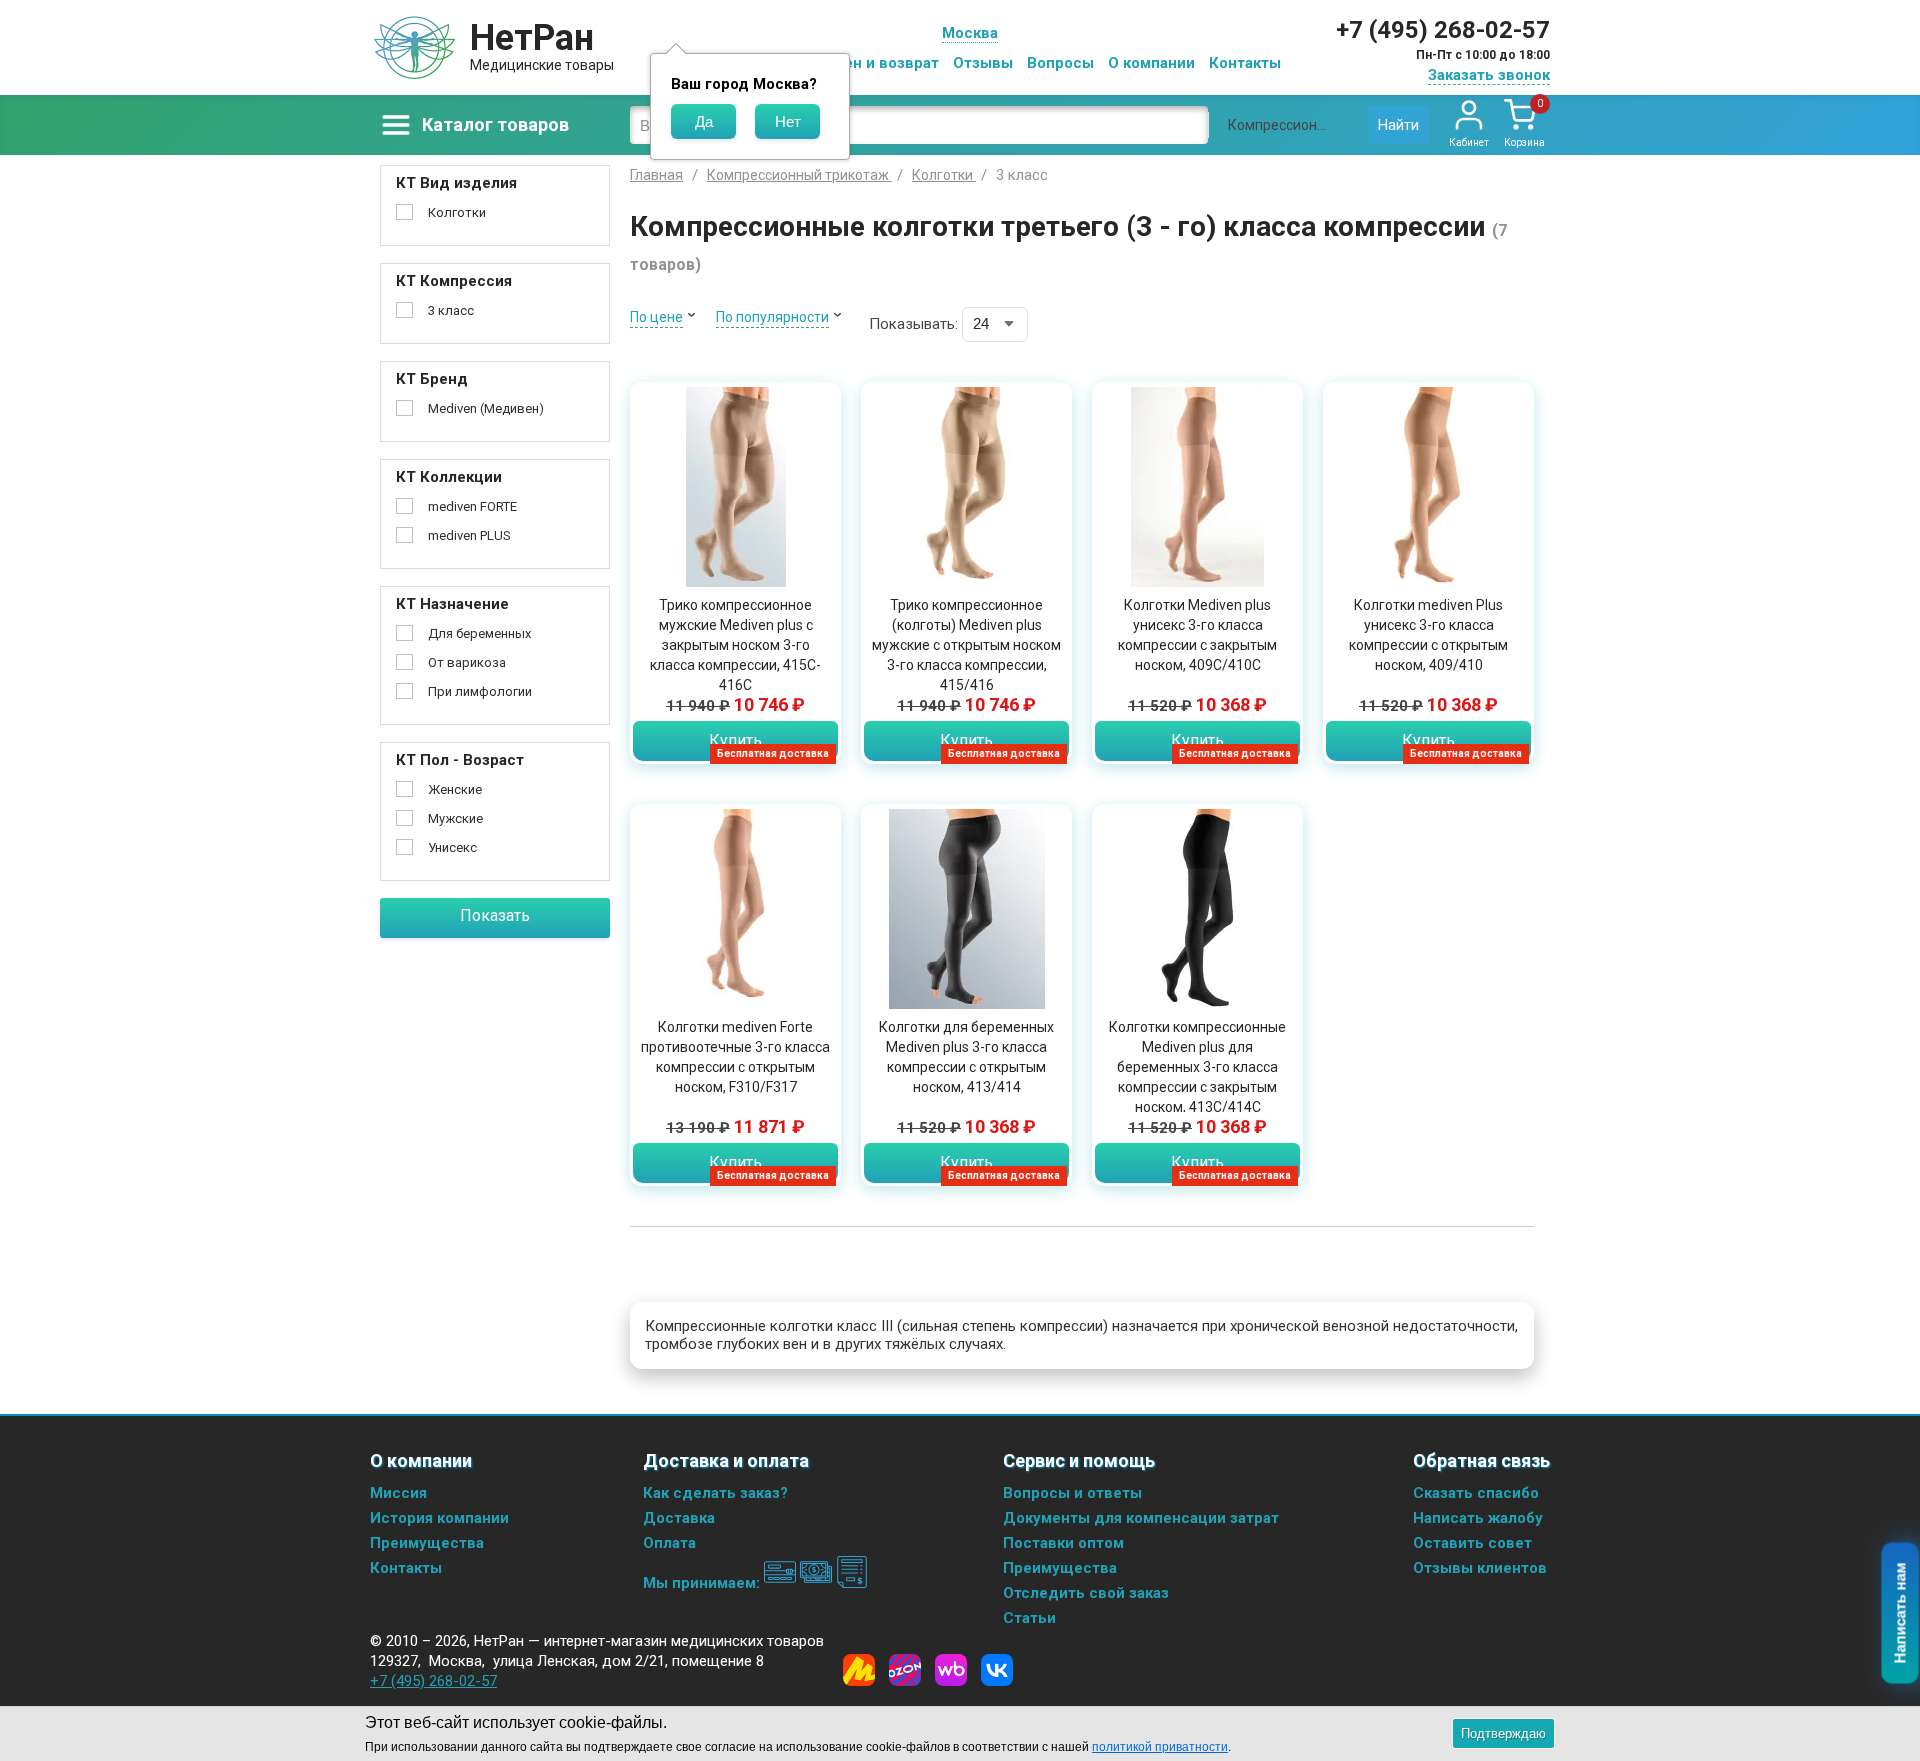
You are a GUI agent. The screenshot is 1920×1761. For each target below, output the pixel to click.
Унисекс (452, 847)
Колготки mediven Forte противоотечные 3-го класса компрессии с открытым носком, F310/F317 (735, 1057)
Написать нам (1900, 1613)
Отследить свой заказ (1086, 1593)
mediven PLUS (469, 535)
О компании (1151, 63)
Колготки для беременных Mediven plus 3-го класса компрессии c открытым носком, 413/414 (966, 1057)
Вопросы (1060, 63)
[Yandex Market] (859, 1670)
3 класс (451, 310)
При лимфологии (480, 691)
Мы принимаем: (703, 1583)
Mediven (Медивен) (486, 408)
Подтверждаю (1503, 1733)
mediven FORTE (472, 506)
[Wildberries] (951, 1670)
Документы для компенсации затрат (1141, 1518)
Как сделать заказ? (715, 1493)
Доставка (679, 1518)
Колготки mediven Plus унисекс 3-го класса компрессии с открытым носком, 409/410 (1428, 635)
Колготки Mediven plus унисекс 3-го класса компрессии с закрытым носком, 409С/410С (1197, 635)
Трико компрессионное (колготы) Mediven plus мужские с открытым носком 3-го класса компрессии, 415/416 (966, 645)
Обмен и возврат (876, 63)
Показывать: (913, 324)
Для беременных (479, 633)
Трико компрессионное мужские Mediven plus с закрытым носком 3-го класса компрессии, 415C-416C (735, 645)
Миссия (398, 1493)
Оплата (669, 1543)
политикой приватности (1160, 1747)
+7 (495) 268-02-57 (1443, 30)
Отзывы (983, 63)
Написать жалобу (1478, 1518)
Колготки (457, 212)
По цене (656, 317)
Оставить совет (1472, 1543)
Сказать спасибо (1476, 1493)
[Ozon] (905, 1670)
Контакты (1245, 63)
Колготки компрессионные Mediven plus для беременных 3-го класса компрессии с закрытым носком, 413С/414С (1197, 1067)
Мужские (455, 818)
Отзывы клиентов (1480, 1568)
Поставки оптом (1063, 1543)
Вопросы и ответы (1072, 1493)
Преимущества (427, 1543)
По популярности (772, 317)
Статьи (1029, 1618)
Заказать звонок (1489, 75)
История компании (439, 1518)
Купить (735, 740)
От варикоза (467, 662)
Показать (495, 915)
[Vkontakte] (997, 1670)
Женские (455, 789)
